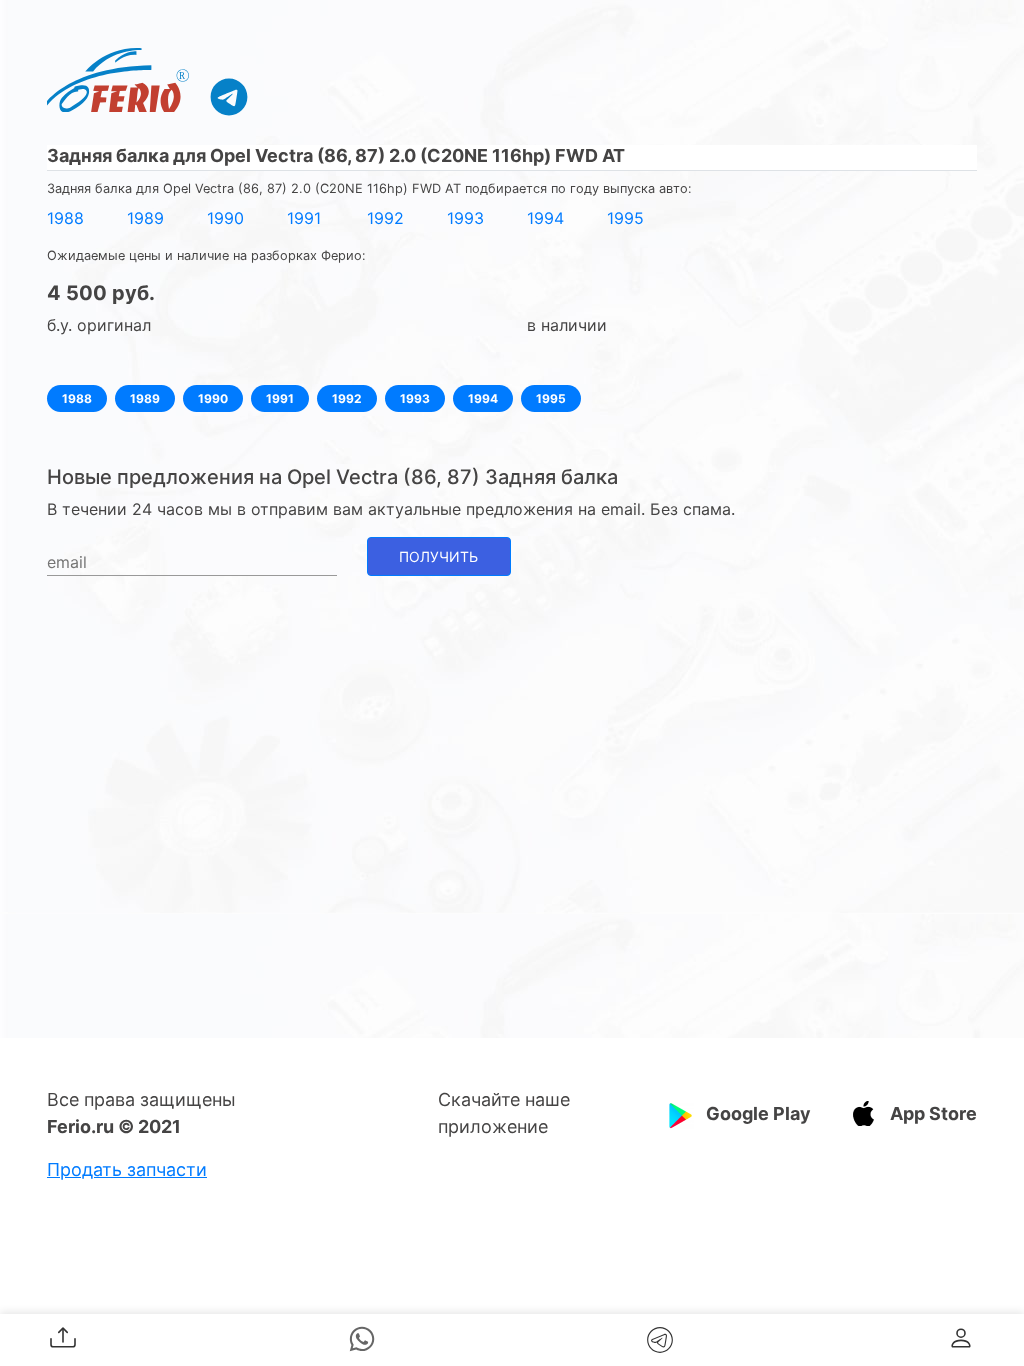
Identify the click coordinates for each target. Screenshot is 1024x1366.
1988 (65, 218)
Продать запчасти (127, 1169)
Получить (438, 556)
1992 (385, 218)
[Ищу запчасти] (229, 96)
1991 (304, 218)
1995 (625, 218)
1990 (225, 218)
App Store (933, 1113)
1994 (545, 218)
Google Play (758, 1113)
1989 (145, 218)
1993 (465, 218)
